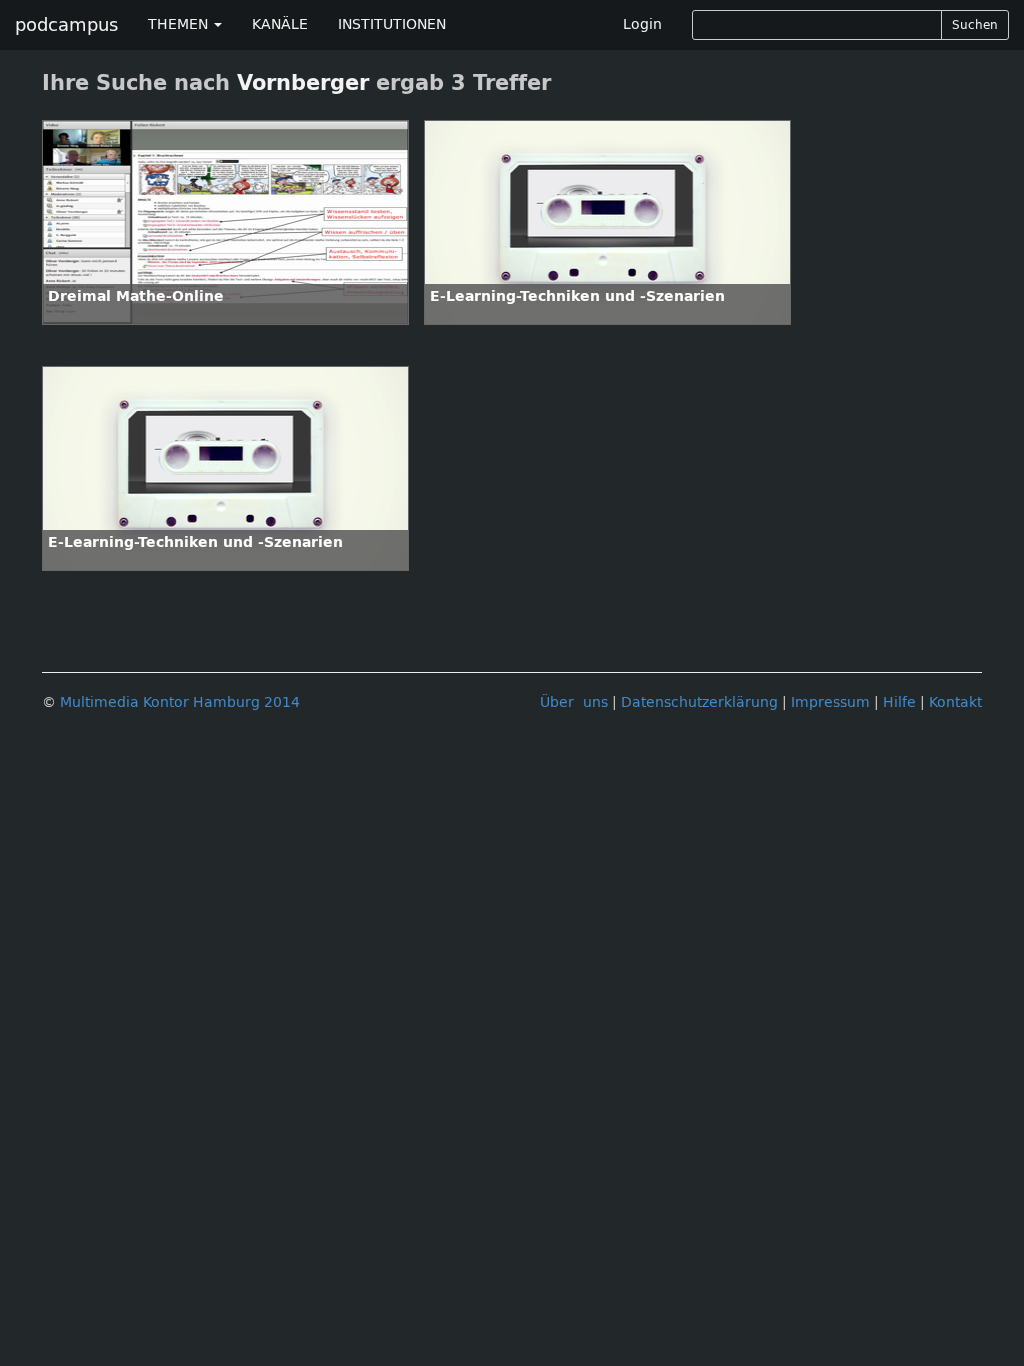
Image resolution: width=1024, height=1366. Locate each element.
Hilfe (899, 702)
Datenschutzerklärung (699, 702)
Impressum (830, 702)
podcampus (66, 25)
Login (642, 24)
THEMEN (180, 24)
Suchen (975, 25)
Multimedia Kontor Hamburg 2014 (180, 702)
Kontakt (955, 702)
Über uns (574, 702)
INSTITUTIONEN (392, 24)
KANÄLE (280, 24)
